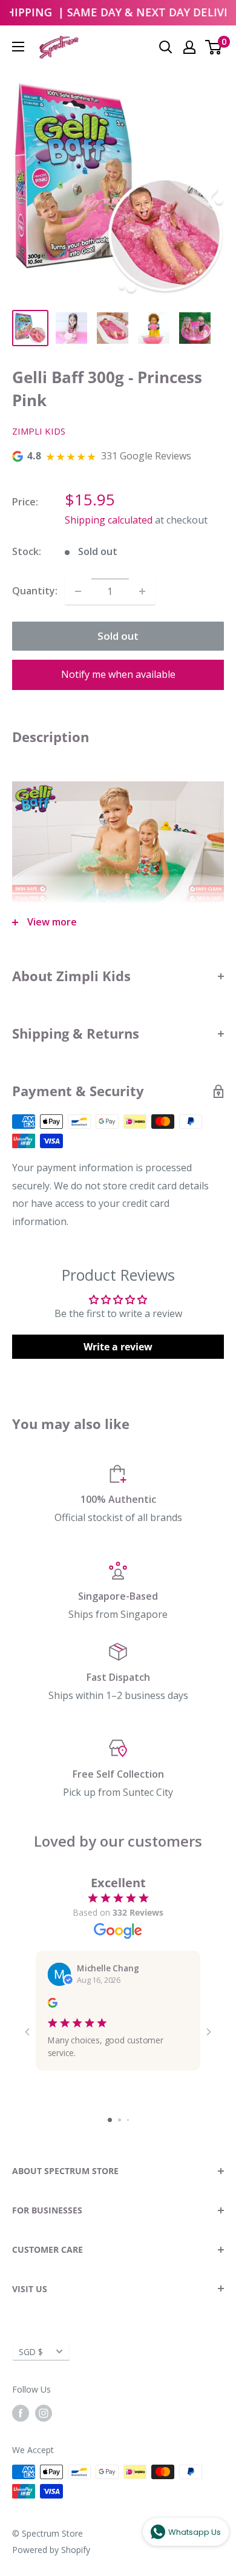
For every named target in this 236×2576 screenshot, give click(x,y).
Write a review (118, 1347)
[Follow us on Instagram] (44, 2413)
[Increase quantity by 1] (142, 591)
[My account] (189, 47)
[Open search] (166, 47)
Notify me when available (118, 674)
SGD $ (31, 2352)
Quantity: (35, 591)
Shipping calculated (109, 520)
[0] (214, 47)
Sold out (118, 636)
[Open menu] (18, 47)
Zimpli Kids (39, 431)
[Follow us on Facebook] (21, 2413)
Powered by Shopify (51, 2550)
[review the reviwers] (53, 2005)
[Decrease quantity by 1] (78, 591)
